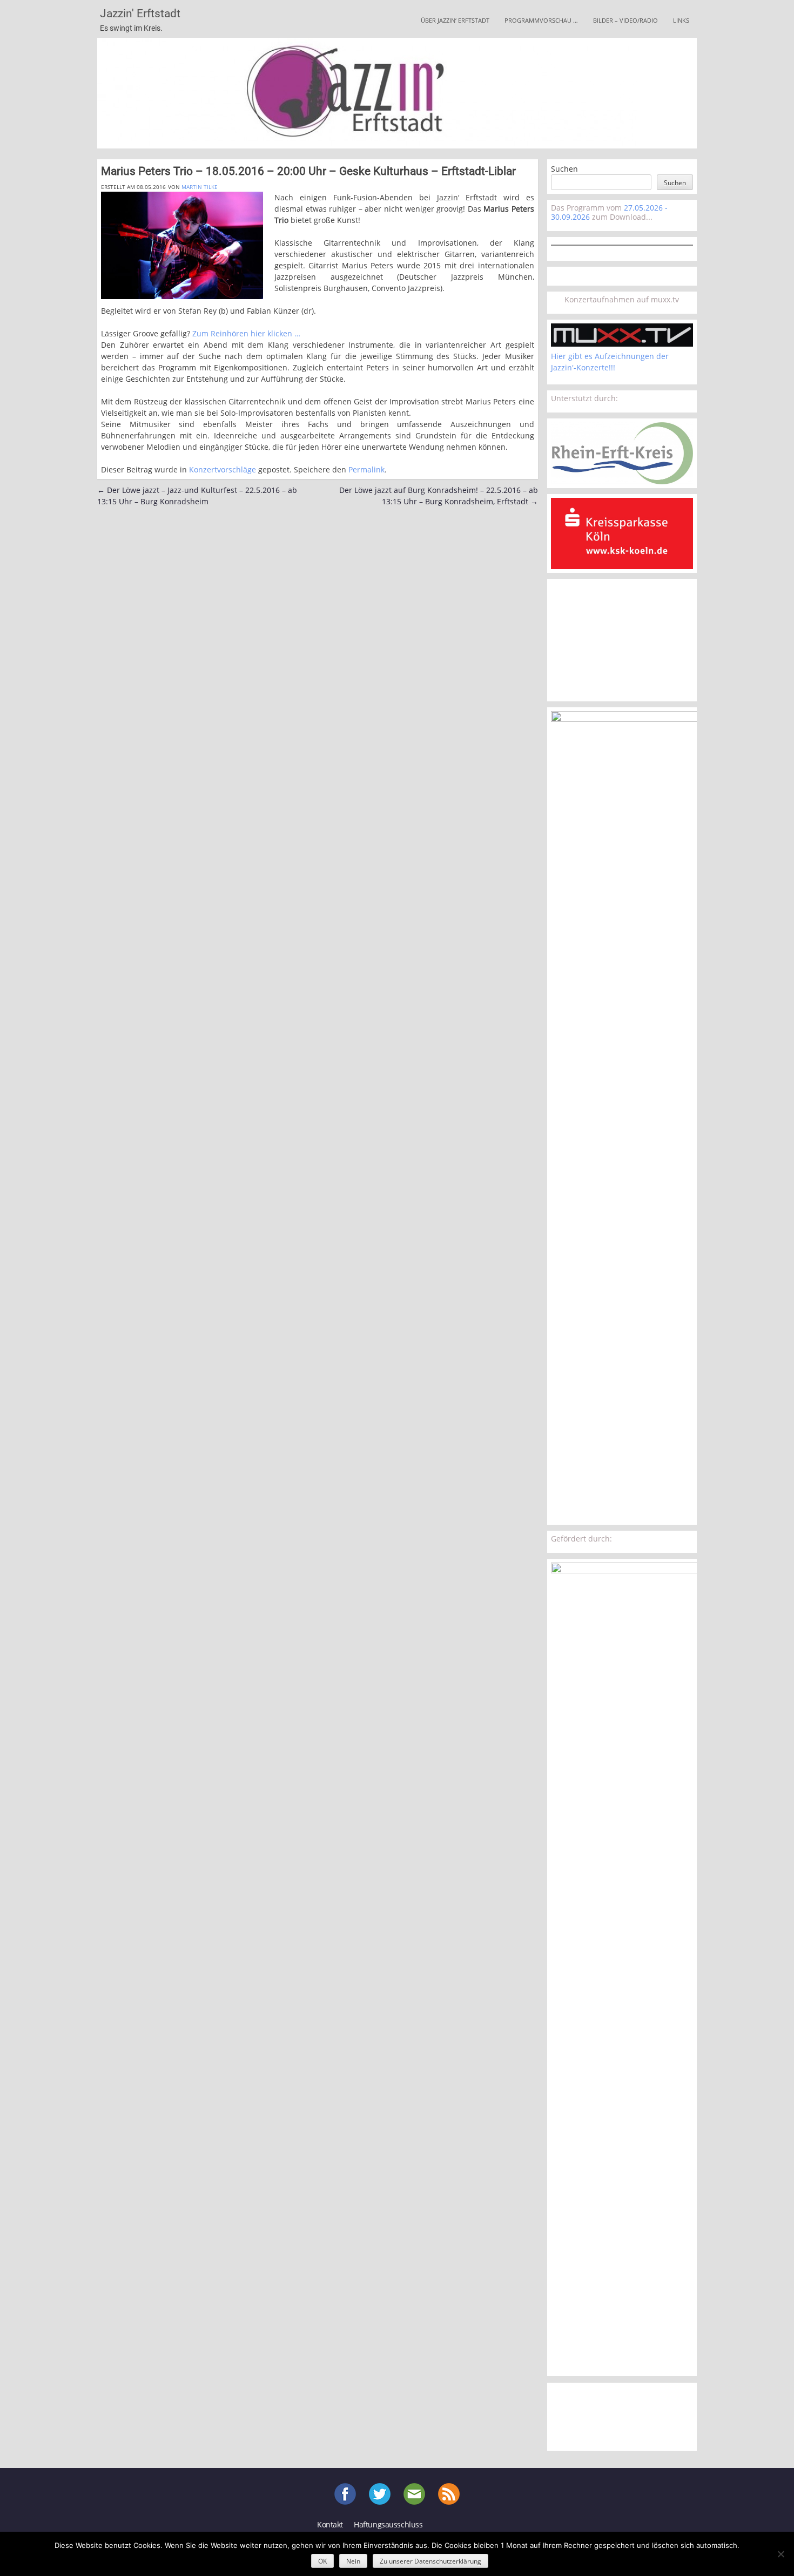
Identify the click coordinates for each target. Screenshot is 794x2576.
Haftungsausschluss (388, 2524)
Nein (353, 2561)
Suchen (564, 169)
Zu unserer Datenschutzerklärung (430, 2561)
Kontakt (330, 2524)
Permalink (366, 469)
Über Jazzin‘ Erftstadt (455, 20)
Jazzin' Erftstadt (140, 13)
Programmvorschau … (541, 20)
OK (322, 2561)
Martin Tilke (200, 187)
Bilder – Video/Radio (625, 20)
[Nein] (780, 2554)
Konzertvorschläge (223, 469)
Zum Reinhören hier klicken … (246, 333)
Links (681, 20)
